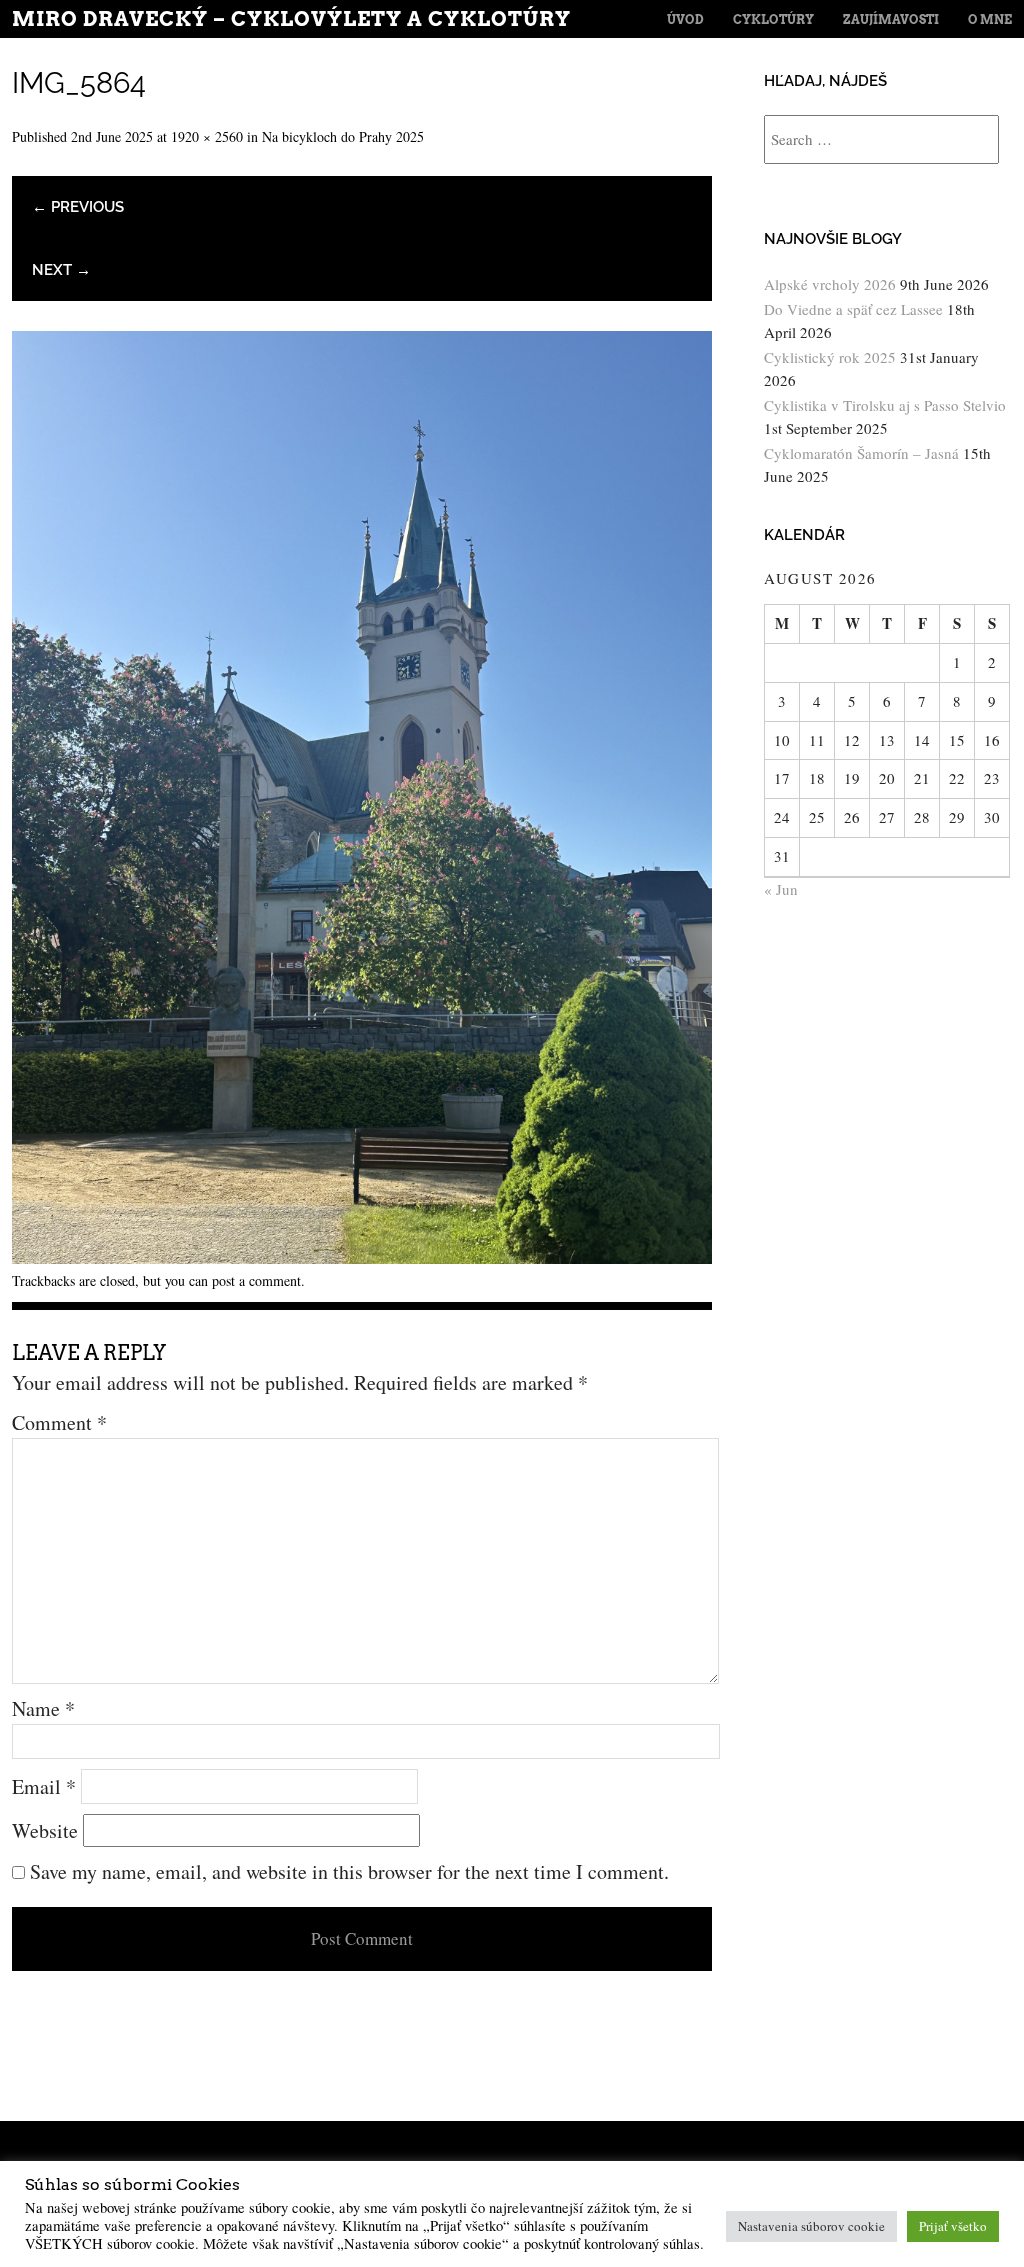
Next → (61, 270)
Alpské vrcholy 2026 (830, 284)
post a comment (256, 1280)
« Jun (781, 889)
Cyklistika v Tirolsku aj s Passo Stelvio (885, 405)
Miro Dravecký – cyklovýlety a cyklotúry (291, 19)
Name (43, 1708)
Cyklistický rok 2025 (830, 357)
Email (44, 1786)
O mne (990, 19)
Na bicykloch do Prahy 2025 (343, 136)
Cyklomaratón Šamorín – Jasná (861, 453)
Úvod (685, 19)
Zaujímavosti (891, 19)
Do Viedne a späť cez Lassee (853, 309)
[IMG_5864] (362, 1256)
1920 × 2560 (207, 136)
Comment (59, 1422)
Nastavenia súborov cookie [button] (811, 2226)
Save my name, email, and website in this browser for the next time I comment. (349, 1871)
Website (45, 1830)
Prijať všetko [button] (953, 2226)
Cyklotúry (773, 19)
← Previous (78, 207)
